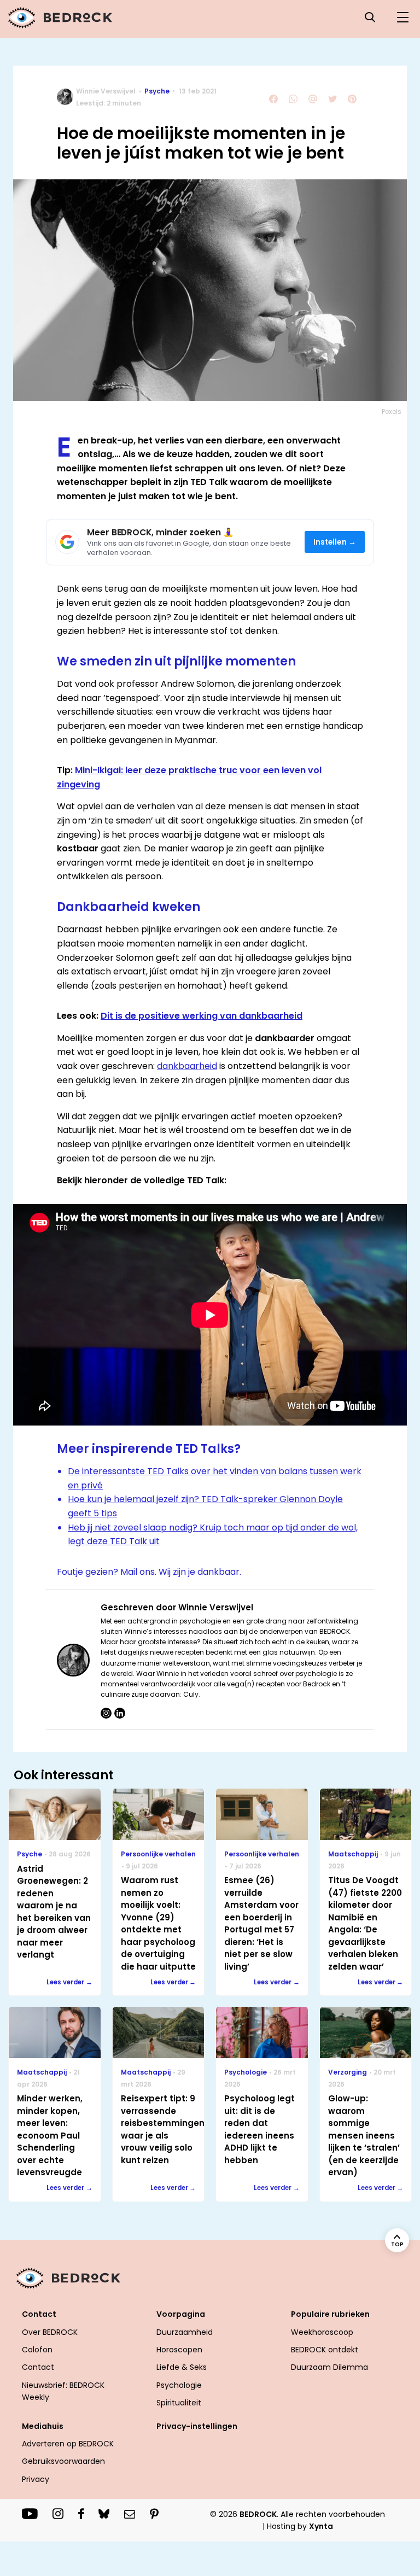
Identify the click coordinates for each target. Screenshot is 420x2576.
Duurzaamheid (185, 2332)
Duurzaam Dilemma (329, 2367)
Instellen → (335, 542)
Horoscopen (179, 2350)
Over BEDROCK (50, 2332)
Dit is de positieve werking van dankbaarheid (202, 1016)
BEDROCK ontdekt (325, 2350)
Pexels (392, 411)
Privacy (36, 2479)
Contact (38, 2367)
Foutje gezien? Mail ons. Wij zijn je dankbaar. (149, 1572)
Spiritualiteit (179, 2403)
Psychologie (179, 2385)
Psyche (157, 91)
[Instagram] (106, 1713)
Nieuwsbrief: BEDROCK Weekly (63, 2391)
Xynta (321, 2526)
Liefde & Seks (182, 2367)
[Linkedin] (120, 1713)
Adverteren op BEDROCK (68, 2444)
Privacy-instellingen (197, 2426)
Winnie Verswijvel (106, 91)
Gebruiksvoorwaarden (63, 2461)
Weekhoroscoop (322, 2332)
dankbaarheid (187, 1066)
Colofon (37, 2350)
